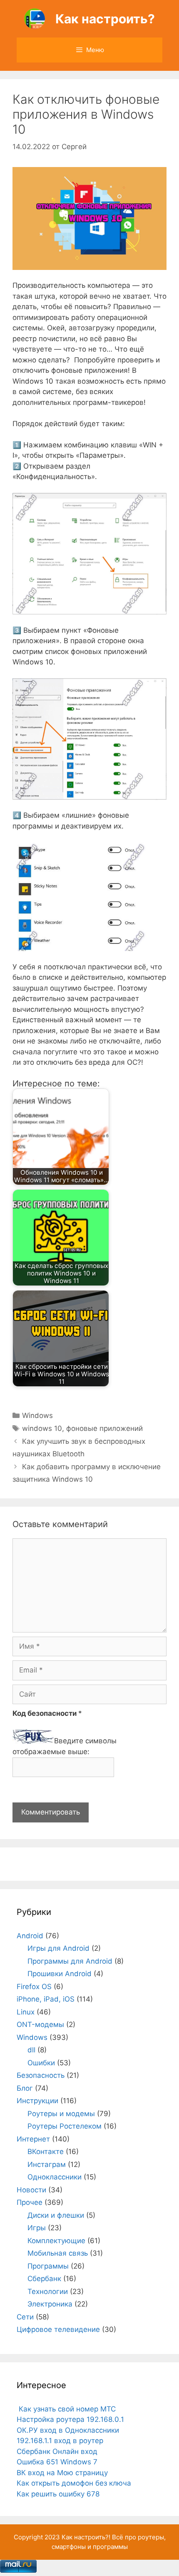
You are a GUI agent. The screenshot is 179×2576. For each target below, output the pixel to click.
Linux (26, 2012)
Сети (25, 2317)
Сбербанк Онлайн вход (57, 2451)
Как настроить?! (86, 2537)
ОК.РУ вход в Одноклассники (68, 2430)
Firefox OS (34, 1987)
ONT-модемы (40, 2024)
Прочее (30, 2202)
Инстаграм (47, 2164)
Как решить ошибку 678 (58, 2494)
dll (31, 2050)
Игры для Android (58, 1948)
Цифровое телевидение (58, 2329)
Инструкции (37, 2101)
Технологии (48, 2291)
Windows (37, 1415)
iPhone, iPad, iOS (46, 1999)
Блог (25, 2088)
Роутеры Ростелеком (65, 2126)
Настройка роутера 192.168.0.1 (70, 2419)
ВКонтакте (46, 2152)
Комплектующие (56, 2241)
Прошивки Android (60, 1974)
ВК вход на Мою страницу (62, 2473)
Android (30, 1936)
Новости (31, 2190)
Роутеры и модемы (61, 2114)
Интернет (33, 2139)
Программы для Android (70, 1961)
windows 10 (42, 1428)
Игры (37, 2228)
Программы (48, 2266)
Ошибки (41, 2063)
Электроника (50, 2304)
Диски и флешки (56, 2215)
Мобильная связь (58, 2253)
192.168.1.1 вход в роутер (60, 2441)
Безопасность (41, 2075)
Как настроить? (105, 19)
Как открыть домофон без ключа (74, 2483)
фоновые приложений (104, 1428)
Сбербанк (44, 2279)
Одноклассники (55, 2177)
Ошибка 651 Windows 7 (57, 2462)
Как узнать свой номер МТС (66, 2409)
